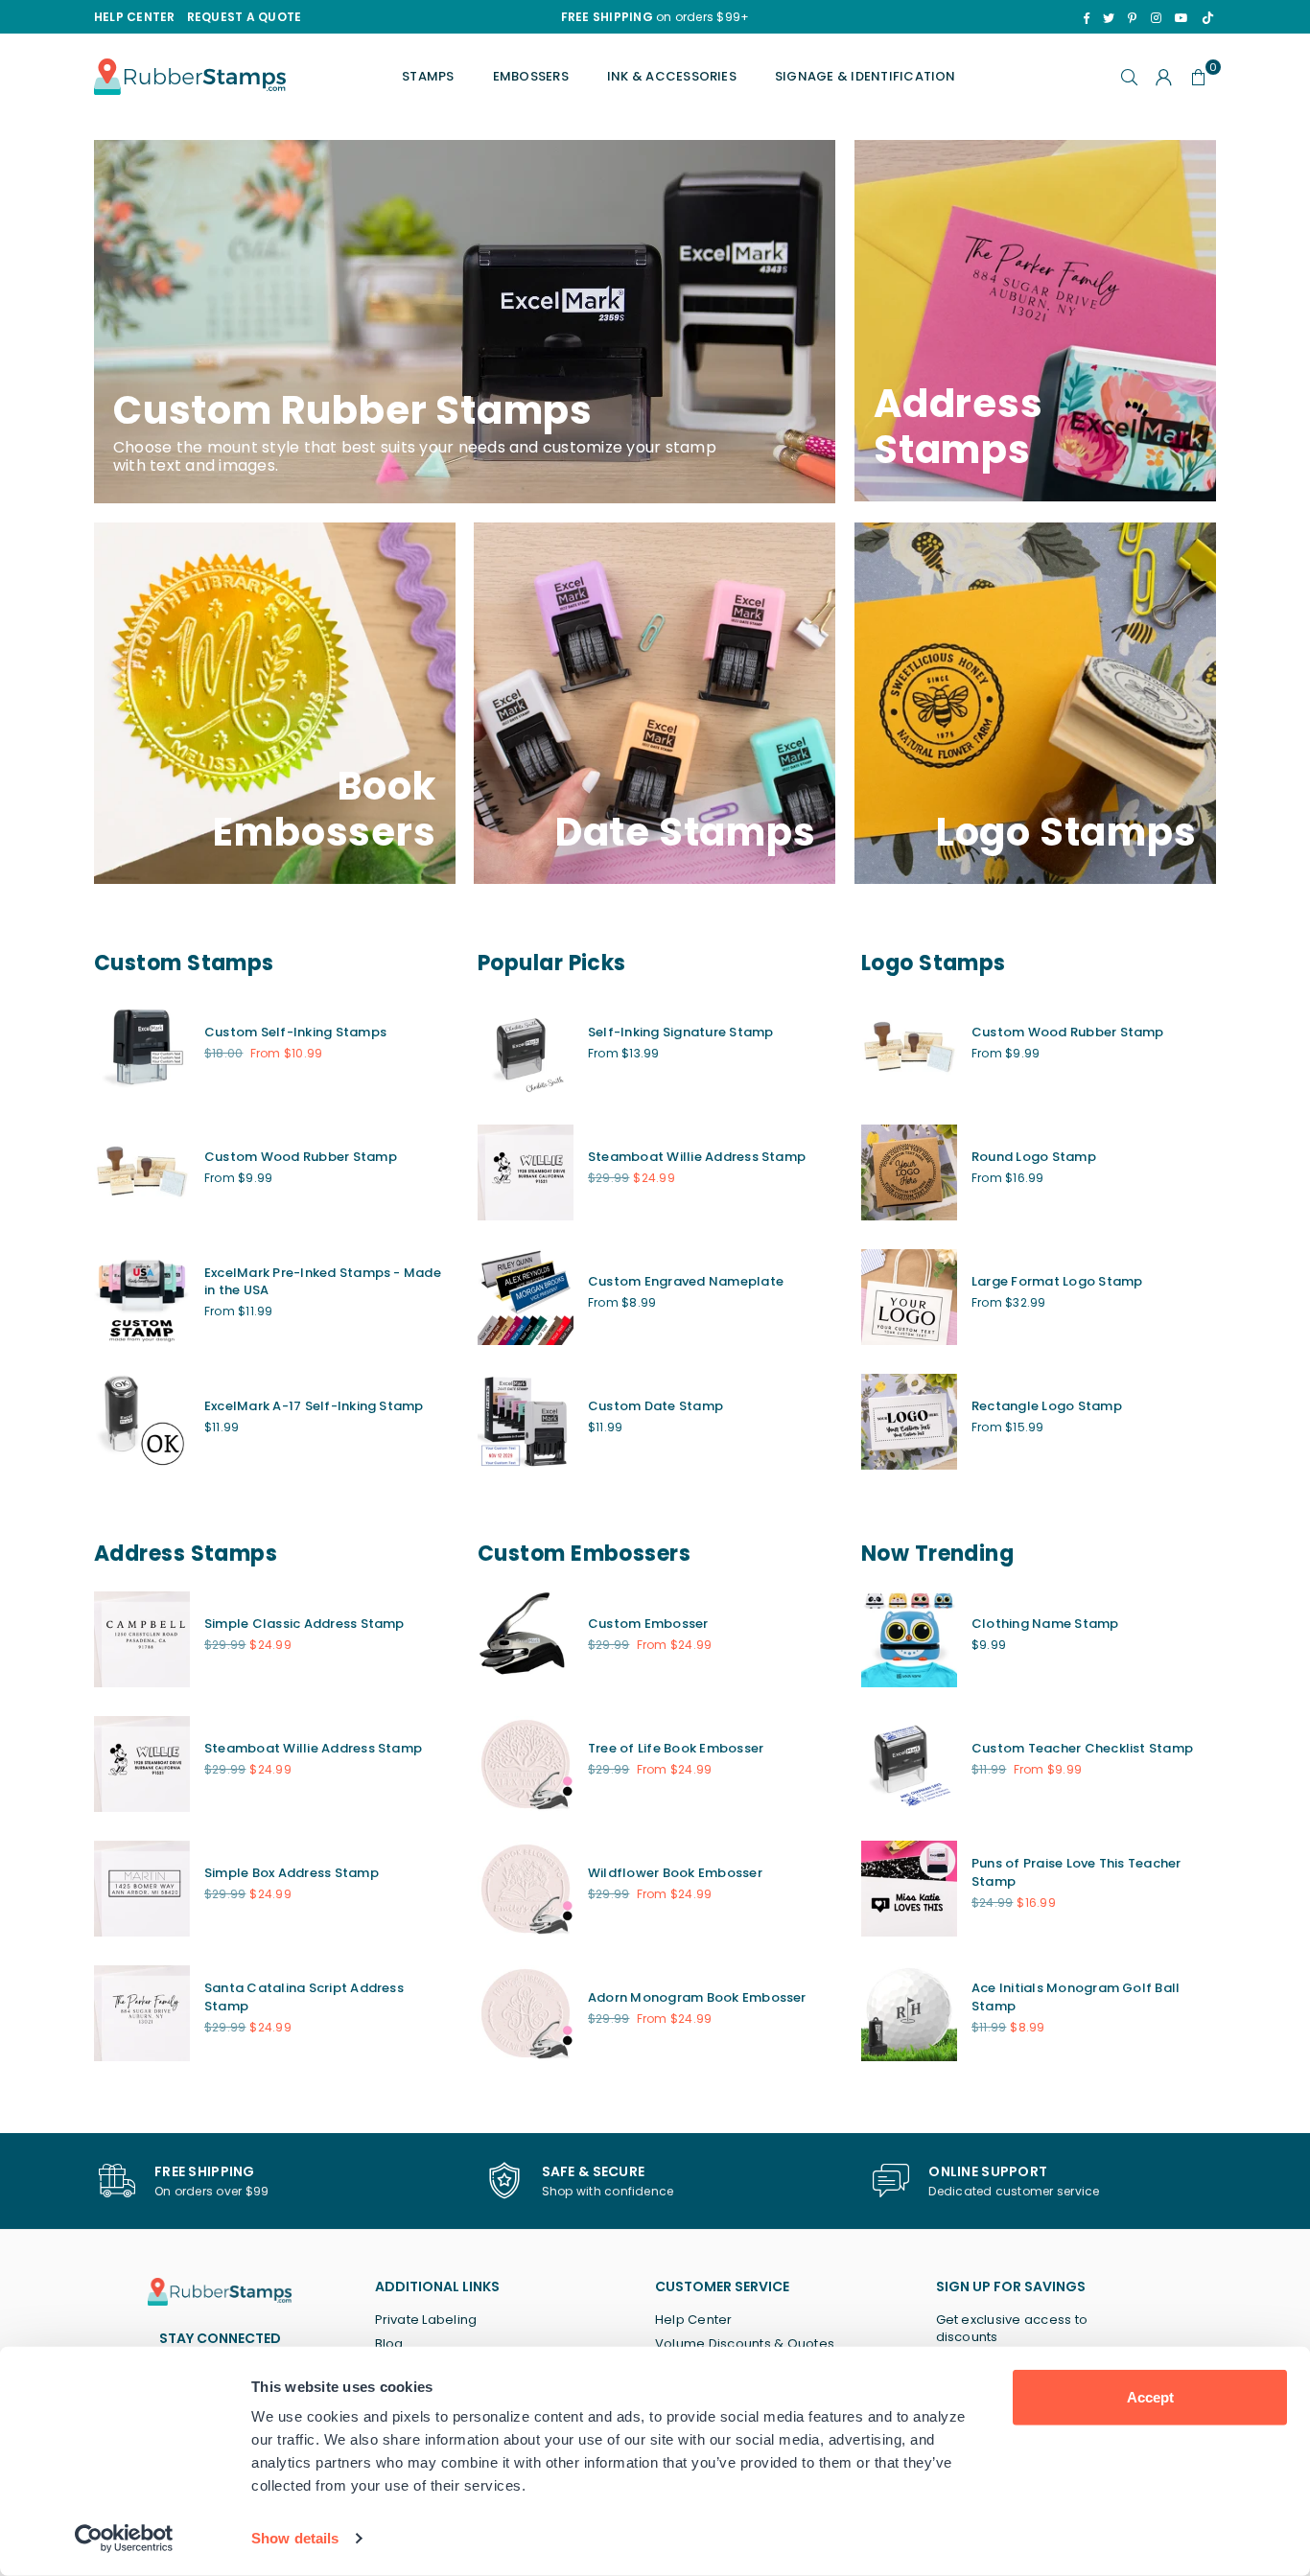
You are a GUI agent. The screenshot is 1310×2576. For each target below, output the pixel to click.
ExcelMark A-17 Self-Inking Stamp (314, 1406)
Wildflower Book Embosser (675, 1873)
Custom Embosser (648, 1624)
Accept (1150, 2397)
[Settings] (1164, 77)
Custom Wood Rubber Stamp (301, 1157)
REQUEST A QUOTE (245, 17)
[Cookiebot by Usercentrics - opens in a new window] (124, 2539)
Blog (389, 2344)
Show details (295, 2538)
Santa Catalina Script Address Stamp (304, 1996)
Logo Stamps (934, 963)
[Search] (1130, 77)
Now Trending (937, 1554)
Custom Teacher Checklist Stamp (1082, 1748)
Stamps (428, 76)
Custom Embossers (584, 1554)
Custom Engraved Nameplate (686, 1281)
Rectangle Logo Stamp (1047, 1406)
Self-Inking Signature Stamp (680, 1032)
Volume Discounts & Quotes (745, 2344)
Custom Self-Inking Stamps (295, 1032)
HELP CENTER (135, 17)
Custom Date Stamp (655, 1406)
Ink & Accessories (672, 76)
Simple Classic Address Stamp (304, 1624)
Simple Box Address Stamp (292, 1873)
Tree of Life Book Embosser (676, 1748)
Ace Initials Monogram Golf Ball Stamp (1076, 1996)
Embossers (531, 76)
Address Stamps (186, 1554)
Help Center (694, 2320)
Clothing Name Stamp (1045, 1624)
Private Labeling (426, 2320)
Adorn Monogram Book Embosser (697, 1997)
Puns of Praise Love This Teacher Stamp (1076, 1872)
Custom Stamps (184, 963)
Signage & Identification (866, 76)
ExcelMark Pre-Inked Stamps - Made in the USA (323, 1281)
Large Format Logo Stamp (1057, 1281)
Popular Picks (552, 963)
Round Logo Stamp (1034, 1157)
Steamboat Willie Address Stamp (697, 1157)
